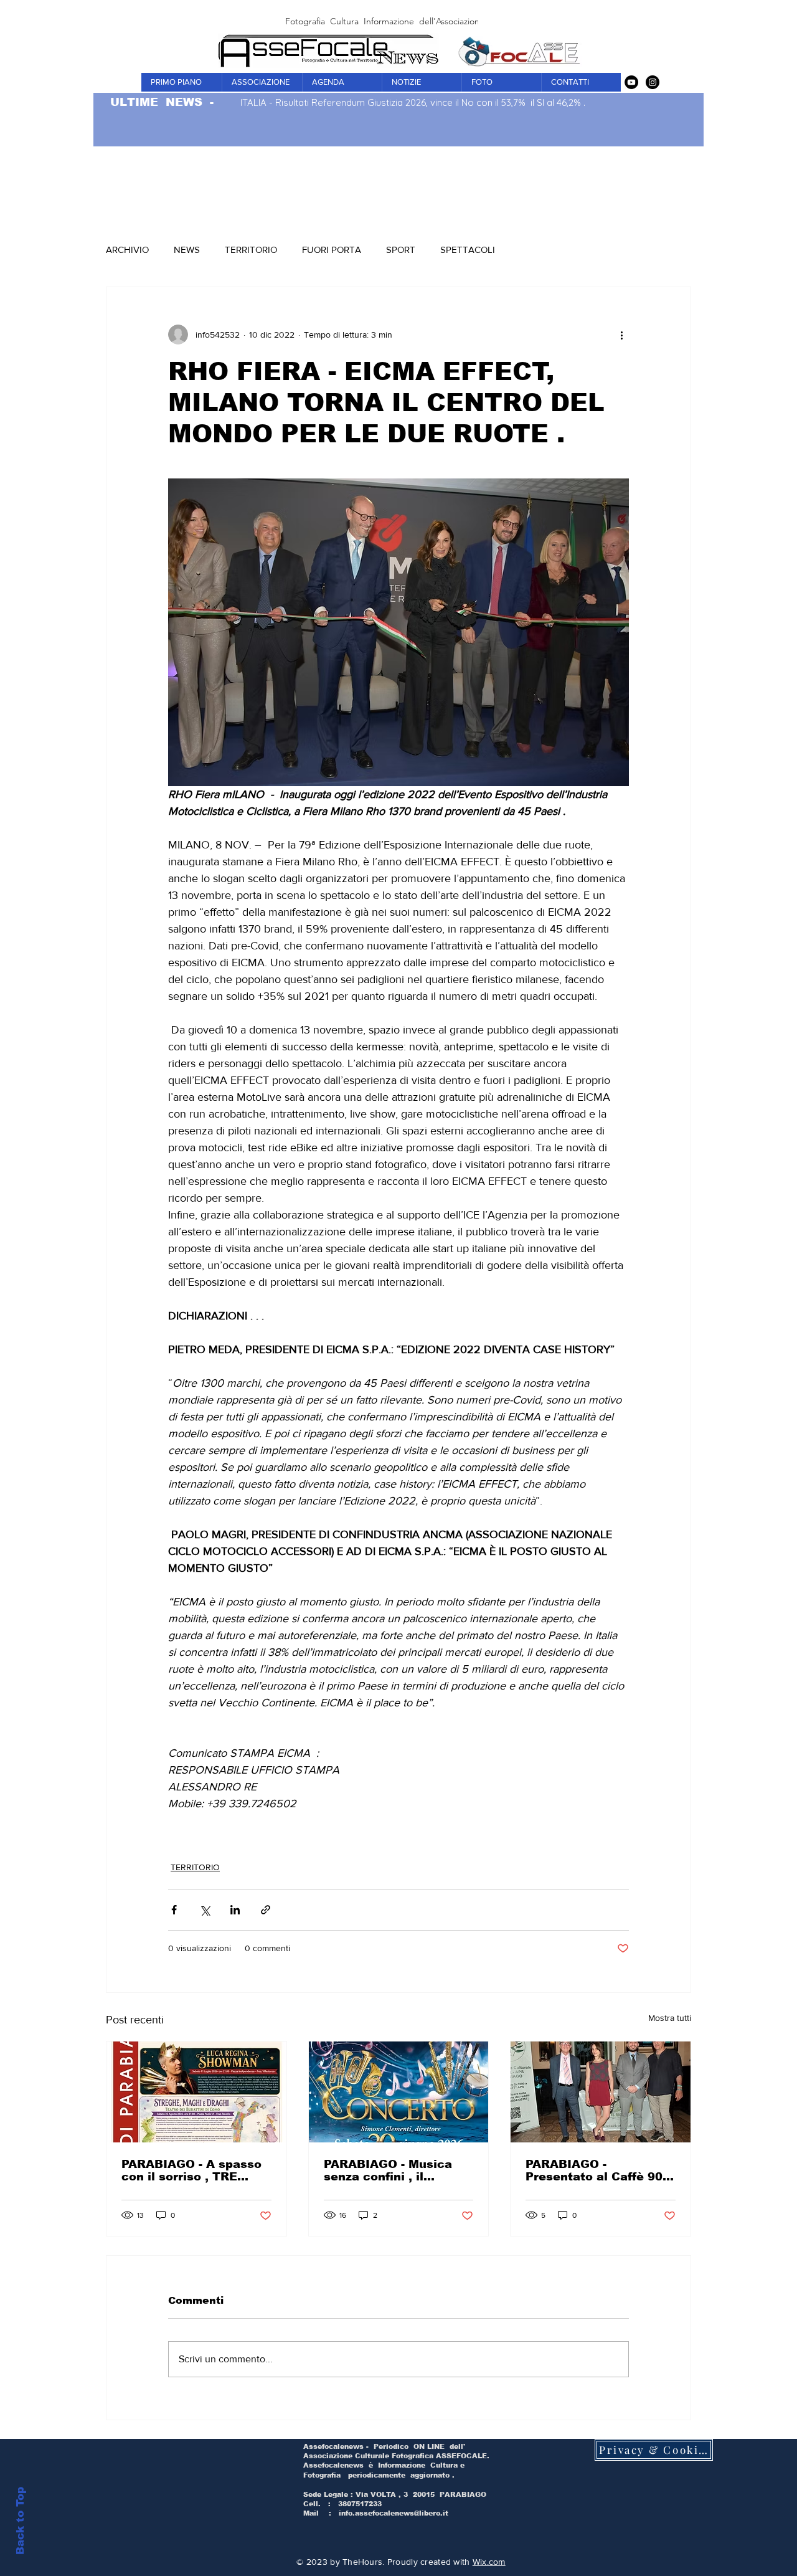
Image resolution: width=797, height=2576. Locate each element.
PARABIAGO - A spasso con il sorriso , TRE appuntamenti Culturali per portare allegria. (192, 2170)
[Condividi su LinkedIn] (235, 1910)
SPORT (401, 250)
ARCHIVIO (127, 250)
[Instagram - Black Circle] (653, 82)
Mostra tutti (670, 2018)
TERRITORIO (251, 250)
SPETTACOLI (468, 250)
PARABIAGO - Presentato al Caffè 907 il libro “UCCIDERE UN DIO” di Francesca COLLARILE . (598, 2170)
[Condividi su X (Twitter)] (205, 1910)
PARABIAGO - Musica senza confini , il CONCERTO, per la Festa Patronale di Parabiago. (388, 2170)
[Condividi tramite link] (266, 1910)
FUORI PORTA (332, 250)
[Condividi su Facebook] (174, 1910)
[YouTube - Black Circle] (631, 82)
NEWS (187, 250)
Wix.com (489, 2562)
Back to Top (20, 2521)
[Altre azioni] (621, 335)
